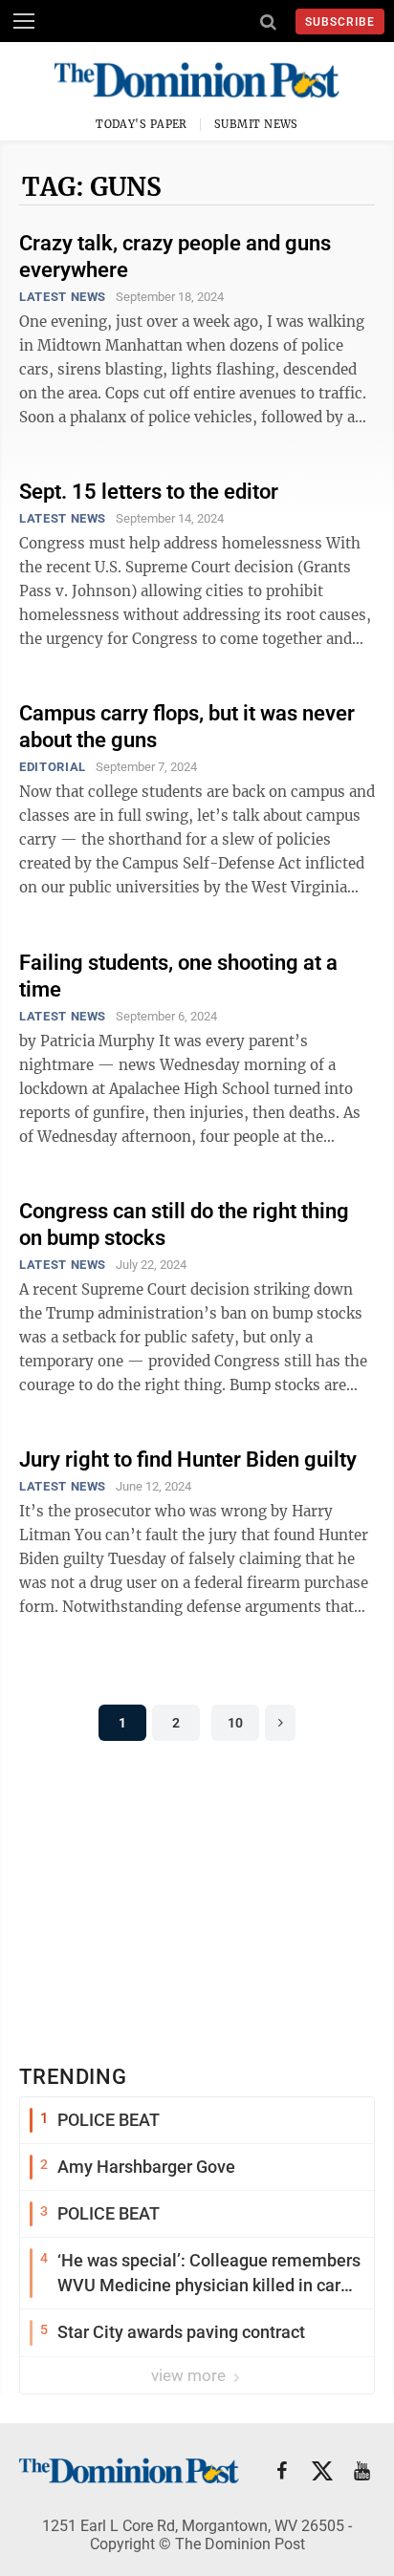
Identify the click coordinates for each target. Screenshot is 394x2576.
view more (190, 2375)
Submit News (256, 124)
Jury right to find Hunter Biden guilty (188, 1460)
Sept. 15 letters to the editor (149, 492)
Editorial (53, 767)
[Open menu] (24, 21)
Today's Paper (142, 124)
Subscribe (340, 22)
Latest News (63, 297)
